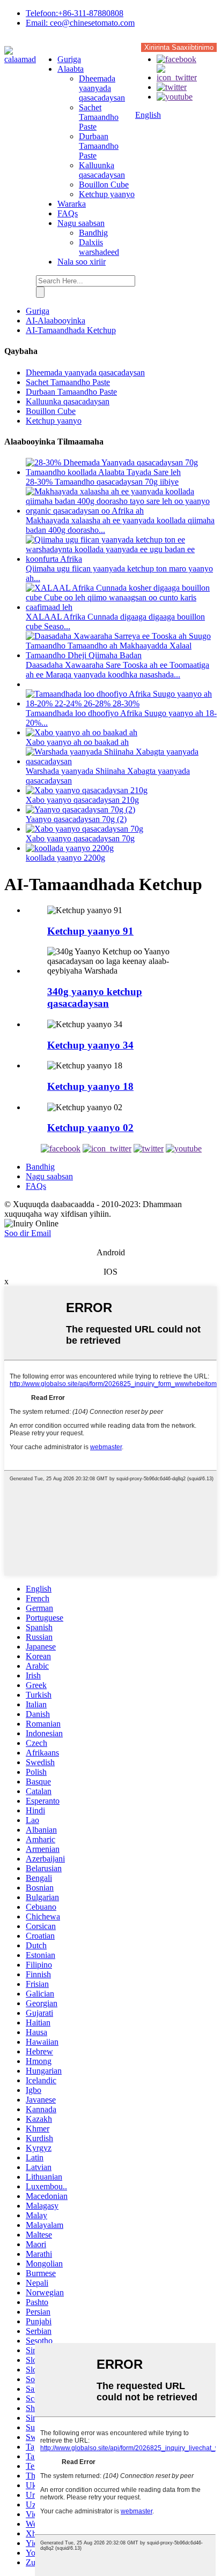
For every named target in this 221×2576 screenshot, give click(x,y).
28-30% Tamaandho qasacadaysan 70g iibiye (102, 482)
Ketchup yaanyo (107, 194)
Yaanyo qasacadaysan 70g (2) (76, 819)
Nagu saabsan (81, 223)
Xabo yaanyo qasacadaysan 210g (82, 800)
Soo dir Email (28, 1233)
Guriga (69, 59)
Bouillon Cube (104, 184)
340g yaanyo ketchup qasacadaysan (95, 997)
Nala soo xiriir (82, 262)
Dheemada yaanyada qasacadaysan (102, 88)
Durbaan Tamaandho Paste (99, 146)
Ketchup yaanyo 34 (90, 1045)
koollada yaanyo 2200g (65, 858)
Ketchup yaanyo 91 (90, 931)
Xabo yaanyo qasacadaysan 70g (80, 838)
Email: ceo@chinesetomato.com (80, 23)
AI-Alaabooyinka (56, 321)
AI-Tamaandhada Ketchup (71, 330)
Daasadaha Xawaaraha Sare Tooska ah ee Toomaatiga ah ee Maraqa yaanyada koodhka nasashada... (117, 670)
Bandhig (93, 233)
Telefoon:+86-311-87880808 (75, 13)
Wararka (72, 204)
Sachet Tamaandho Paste (99, 117)
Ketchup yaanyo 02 (90, 1128)
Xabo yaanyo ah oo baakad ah (77, 742)
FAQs (68, 213)
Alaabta (71, 69)
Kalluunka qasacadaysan (102, 170)
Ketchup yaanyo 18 (90, 1086)
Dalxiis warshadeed (99, 247)
